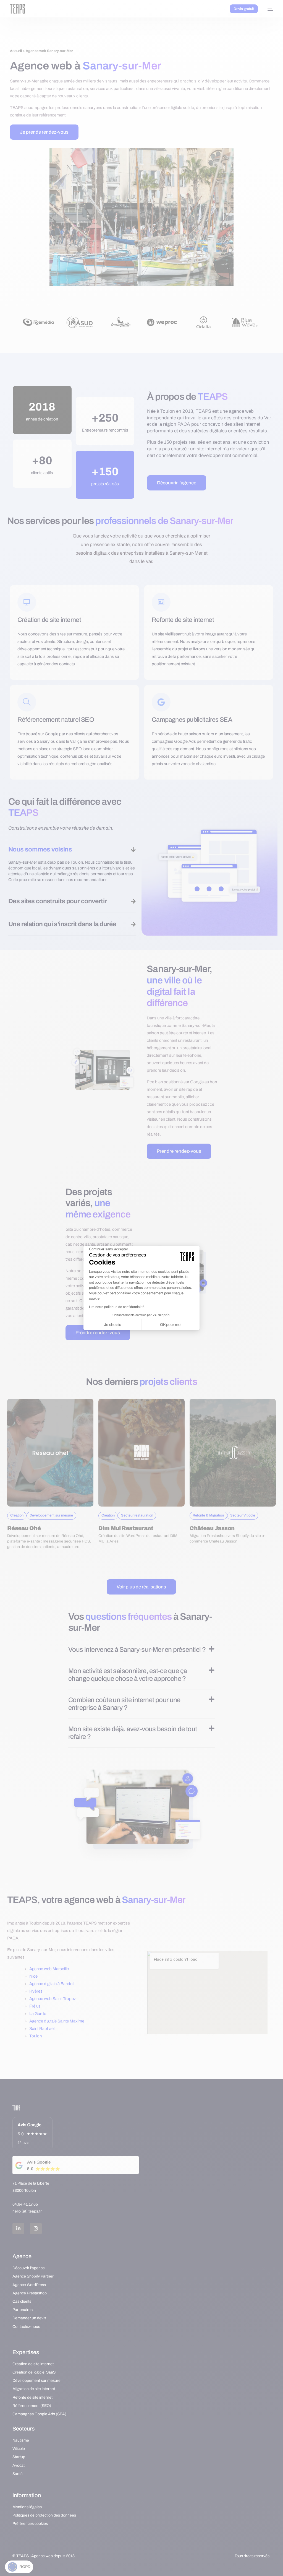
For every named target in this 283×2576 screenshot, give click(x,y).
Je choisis (112, 1325)
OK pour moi (171, 1325)
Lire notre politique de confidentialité (117, 1307)
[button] (19, 2567)
